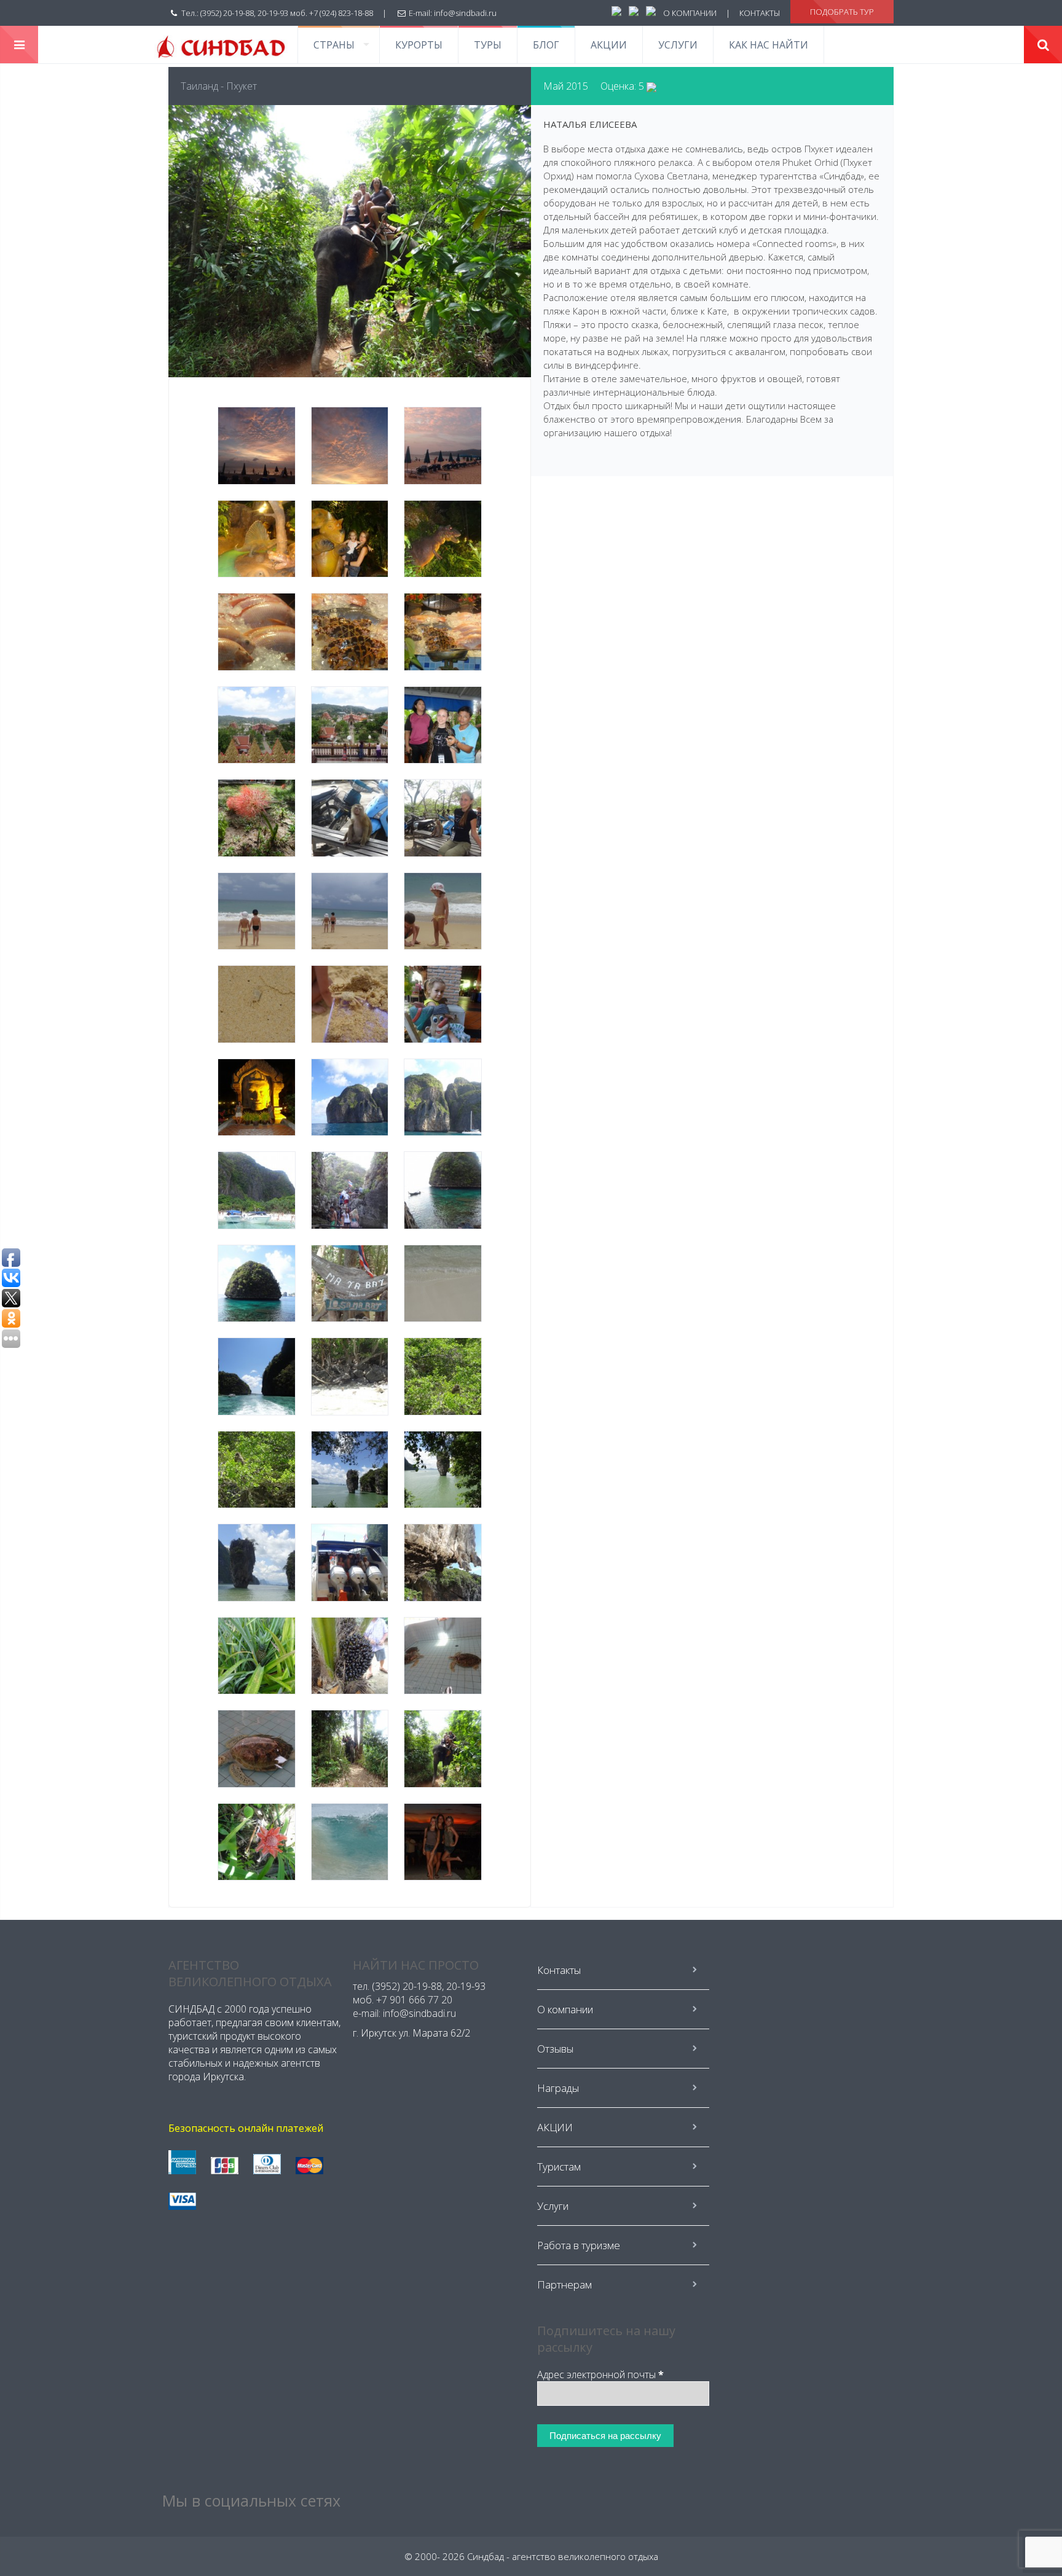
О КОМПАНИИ (690, 13)
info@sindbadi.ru (465, 13)
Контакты (559, 1970)
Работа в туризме (579, 2245)
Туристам (559, 2167)
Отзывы (555, 2049)
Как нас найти (769, 45)
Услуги (678, 45)
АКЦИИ (609, 45)
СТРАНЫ (334, 45)
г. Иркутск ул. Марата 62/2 (411, 2033)
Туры (488, 45)
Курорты (419, 45)
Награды (558, 2088)
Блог (546, 45)
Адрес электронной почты (600, 2374)
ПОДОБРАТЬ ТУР (842, 12)
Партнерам (564, 2284)
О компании (565, 2009)
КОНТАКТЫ (760, 13)
